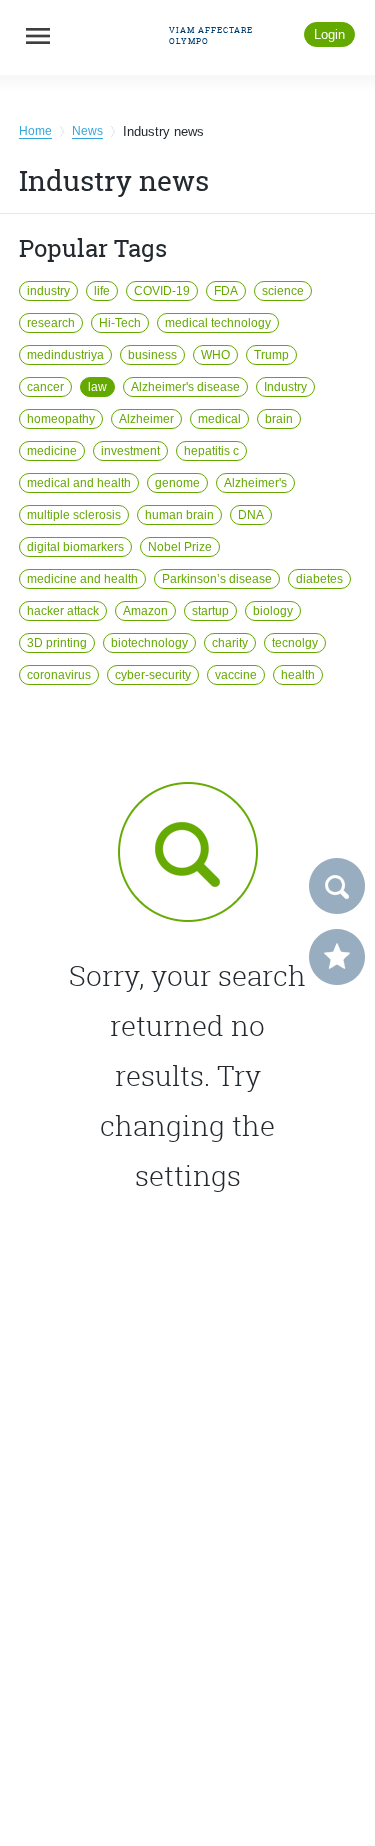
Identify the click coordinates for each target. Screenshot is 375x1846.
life (102, 291)
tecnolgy (295, 643)
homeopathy (61, 419)
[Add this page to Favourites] (337, 957)
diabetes (319, 579)
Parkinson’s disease (217, 579)
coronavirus (59, 675)
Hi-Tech (120, 323)
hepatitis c (211, 451)
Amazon (145, 611)
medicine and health (82, 579)
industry (48, 291)
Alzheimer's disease (185, 387)
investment (130, 451)
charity (230, 643)
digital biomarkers (75, 547)
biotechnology (149, 643)
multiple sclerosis (74, 515)
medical (219, 419)
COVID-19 (162, 291)
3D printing (57, 643)
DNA (251, 515)
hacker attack (63, 611)
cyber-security (153, 675)
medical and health (79, 483)
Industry (285, 387)
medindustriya (65, 355)
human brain (179, 515)
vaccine (236, 675)
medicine (52, 451)
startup (210, 611)
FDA (226, 291)
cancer (45, 387)
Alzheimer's (255, 483)
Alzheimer (146, 419)
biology (273, 611)
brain (279, 419)
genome (177, 483)
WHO (215, 355)
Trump (271, 355)
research (51, 323)
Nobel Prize (180, 547)
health (298, 675)
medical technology (218, 323)
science (283, 291)
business (152, 355)
